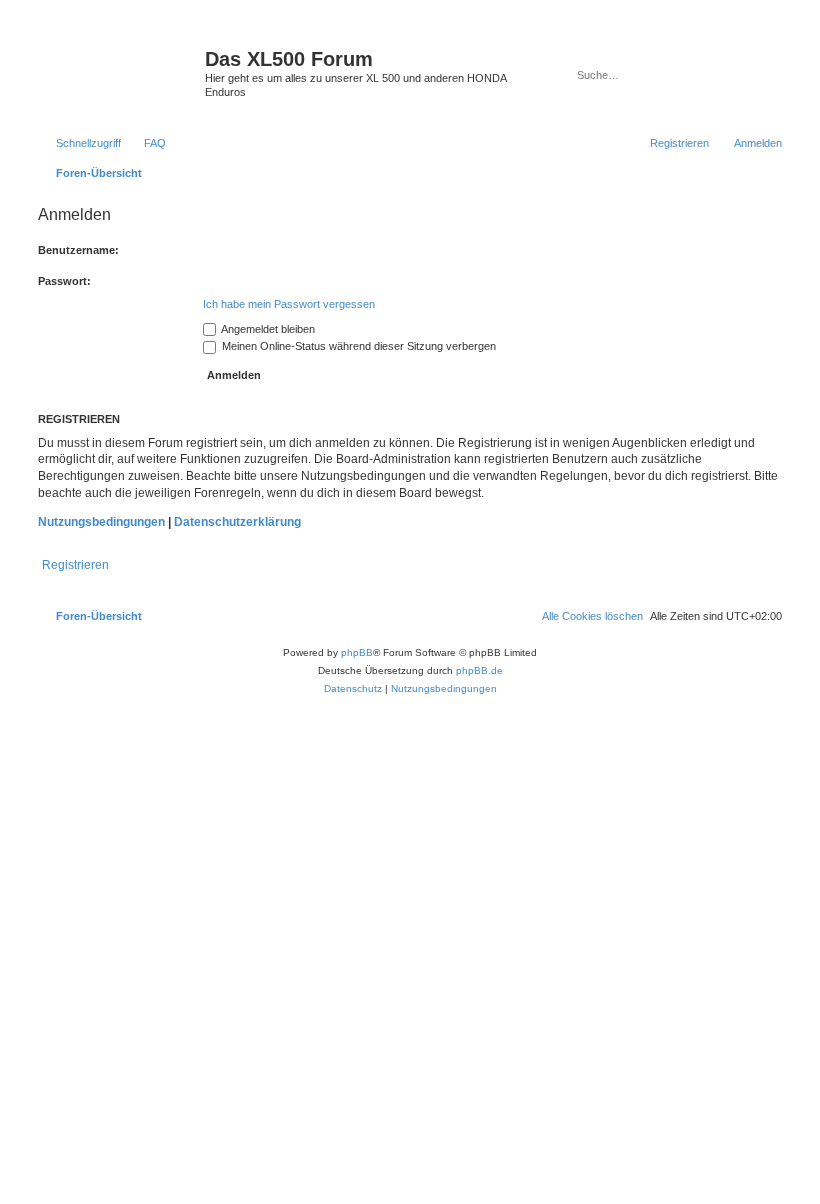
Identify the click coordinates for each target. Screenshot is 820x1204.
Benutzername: (78, 250)
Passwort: (64, 281)
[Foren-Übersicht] (119, 65)
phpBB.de (479, 670)
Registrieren (75, 565)
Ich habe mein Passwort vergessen (289, 304)
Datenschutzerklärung (237, 522)
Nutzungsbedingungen (101, 522)
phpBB (357, 652)
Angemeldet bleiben (267, 329)
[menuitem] (146, 143)
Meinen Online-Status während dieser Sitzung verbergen (357, 346)
